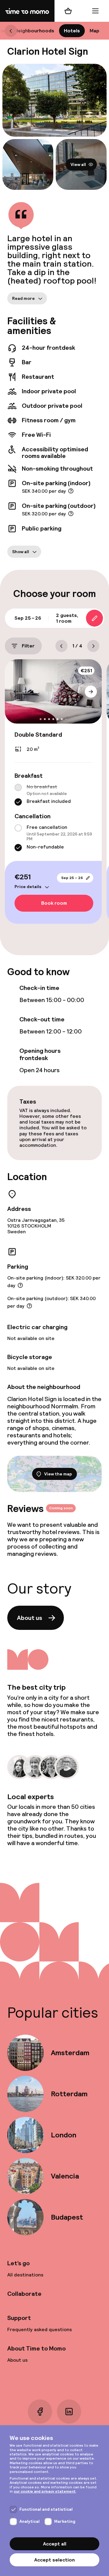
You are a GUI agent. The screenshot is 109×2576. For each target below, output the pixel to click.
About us (30, 1618)
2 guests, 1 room (67, 618)
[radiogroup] (53, 795)
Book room (54, 903)
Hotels (72, 31)
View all (78, 164)
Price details (28, 887)
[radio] (18, 787)
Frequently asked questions (40, 2329)
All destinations (25, 2275)
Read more (23, 298)
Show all (21, 551)
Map (94, 31)
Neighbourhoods (34, 31)
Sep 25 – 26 (72, 878)
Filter (28, 646)
